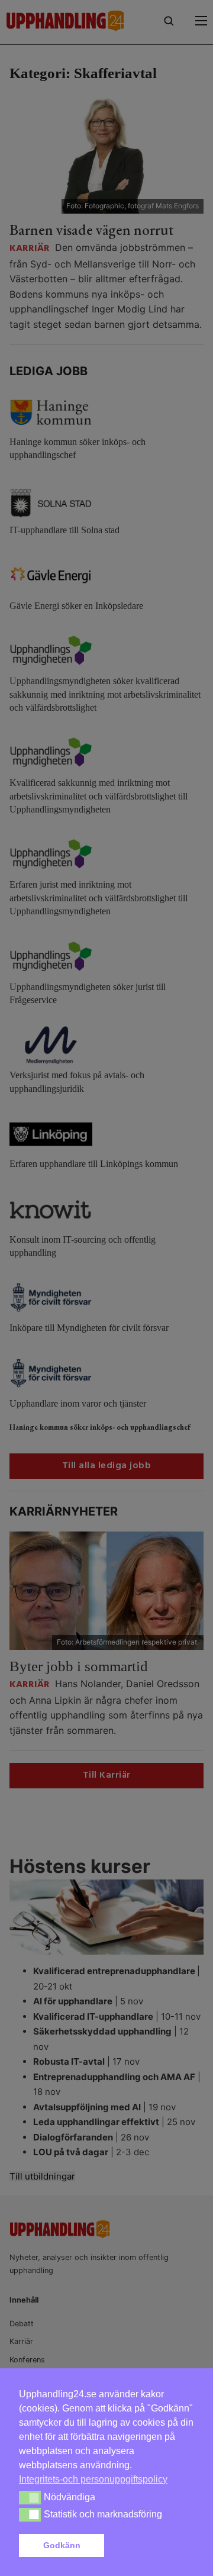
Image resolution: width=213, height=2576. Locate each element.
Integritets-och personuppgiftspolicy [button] (93, 2479)
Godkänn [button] (62, 2545)
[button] (151, 2546)
